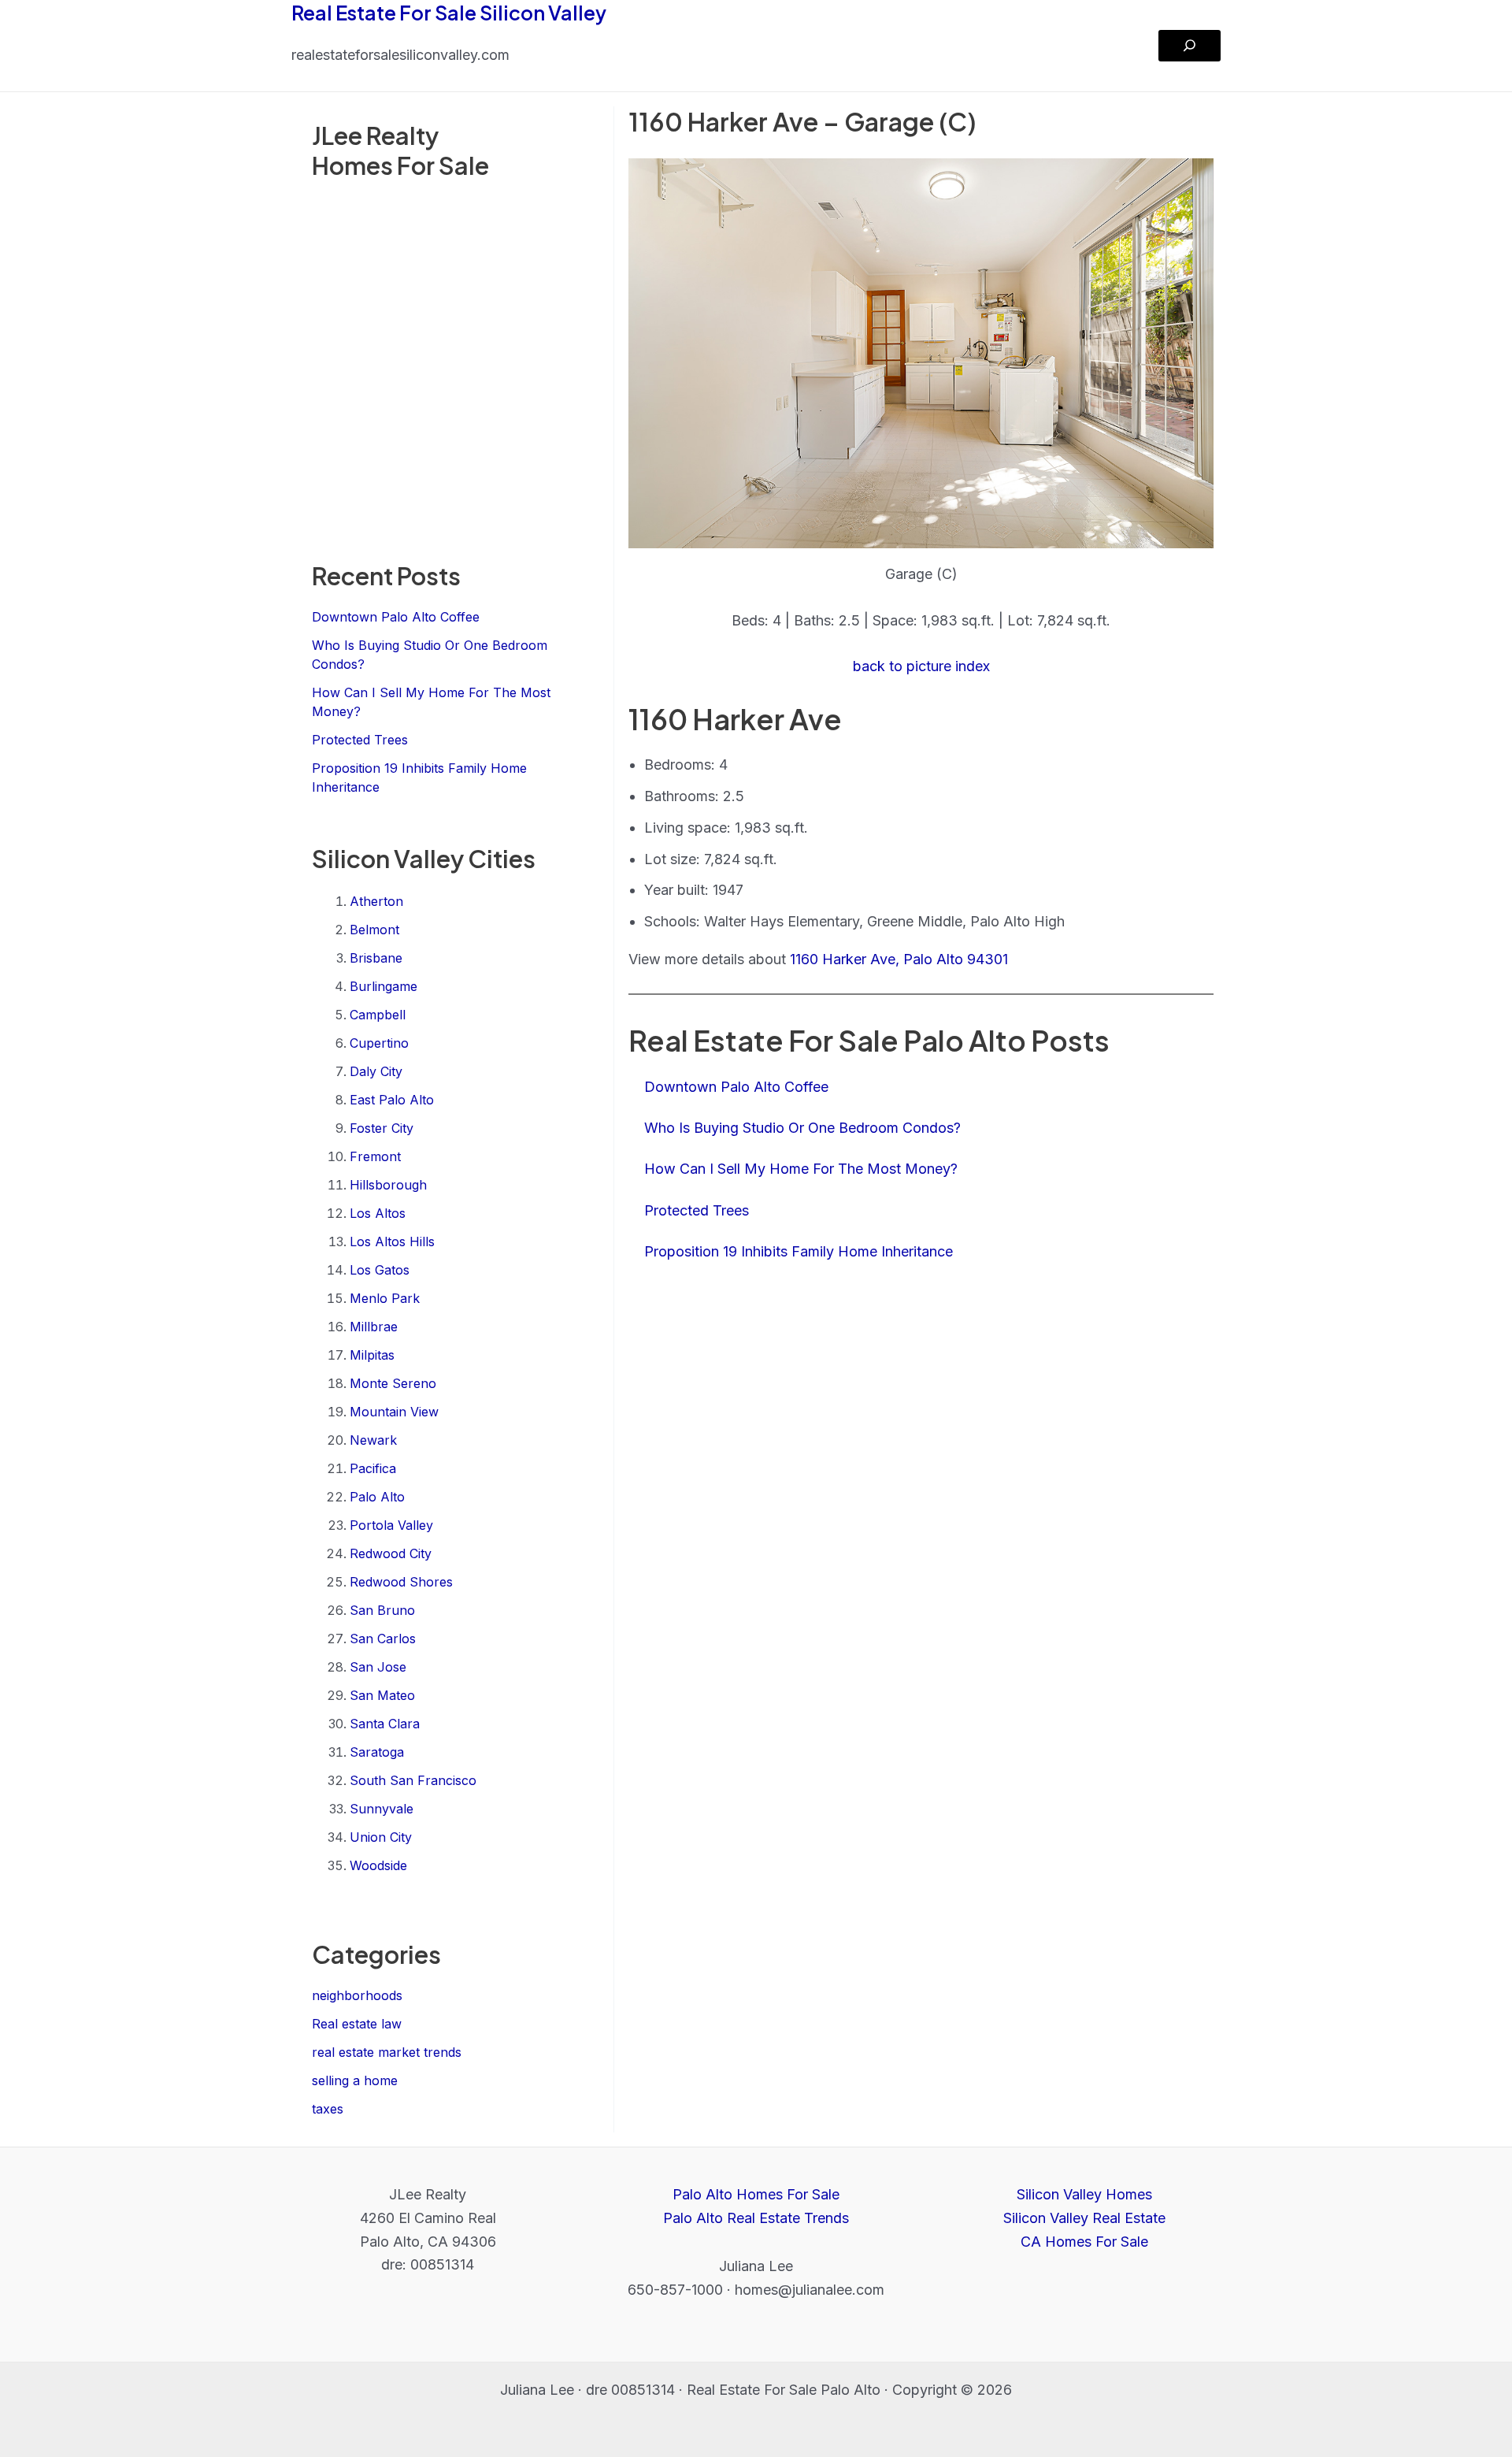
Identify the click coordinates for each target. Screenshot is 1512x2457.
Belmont (374, 930)
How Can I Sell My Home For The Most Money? (801, 1169)
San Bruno (382, 1610)
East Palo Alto (392, 1100)
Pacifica (373, 1468)
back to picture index (921, 666)
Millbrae (374, 1327)
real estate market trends (387, 2052)
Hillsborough (388, 1185)
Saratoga (377, 1752)
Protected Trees (360, 740)
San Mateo (382, 1695)
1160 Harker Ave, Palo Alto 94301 (899, 959)
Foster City (382, 1128)
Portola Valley (391, 1525)
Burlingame (384, 986)
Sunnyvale (382, 1809)
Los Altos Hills (392, 1241)
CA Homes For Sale (1084, 2242)
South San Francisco (413, 1780)
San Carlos (383, 1639)
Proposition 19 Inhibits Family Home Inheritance (799, 1251)
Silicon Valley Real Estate (1084, 2218)
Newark (373, 1440)
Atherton (376, 901)
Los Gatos (380, 1270)
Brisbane (376, 958)
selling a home (355, 2080)
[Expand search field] (1190, 46)
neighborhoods (357, 1995)
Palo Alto (377, 1497)
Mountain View (394, 1412)
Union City (381, 1837)
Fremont (375, 1156)
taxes (328, 2109)
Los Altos (378, 1213)
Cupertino (379, 1043)
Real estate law (357, 2024)
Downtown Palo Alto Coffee (396, 617)
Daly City (376, 1071)
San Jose (378, 1667)
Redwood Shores (401, 1582)
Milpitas (372, 1355)
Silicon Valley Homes (1084, 2194)
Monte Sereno (393, 1383)
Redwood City (391, 1553)
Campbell (378, 1015)
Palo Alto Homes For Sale (756, 2194)
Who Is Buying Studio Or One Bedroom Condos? (802, 1128)
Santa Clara (385, 1724)
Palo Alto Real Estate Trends (756, 2218)
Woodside (378, 1865)
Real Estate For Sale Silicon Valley (449, 13)
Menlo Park (385, 1298)
